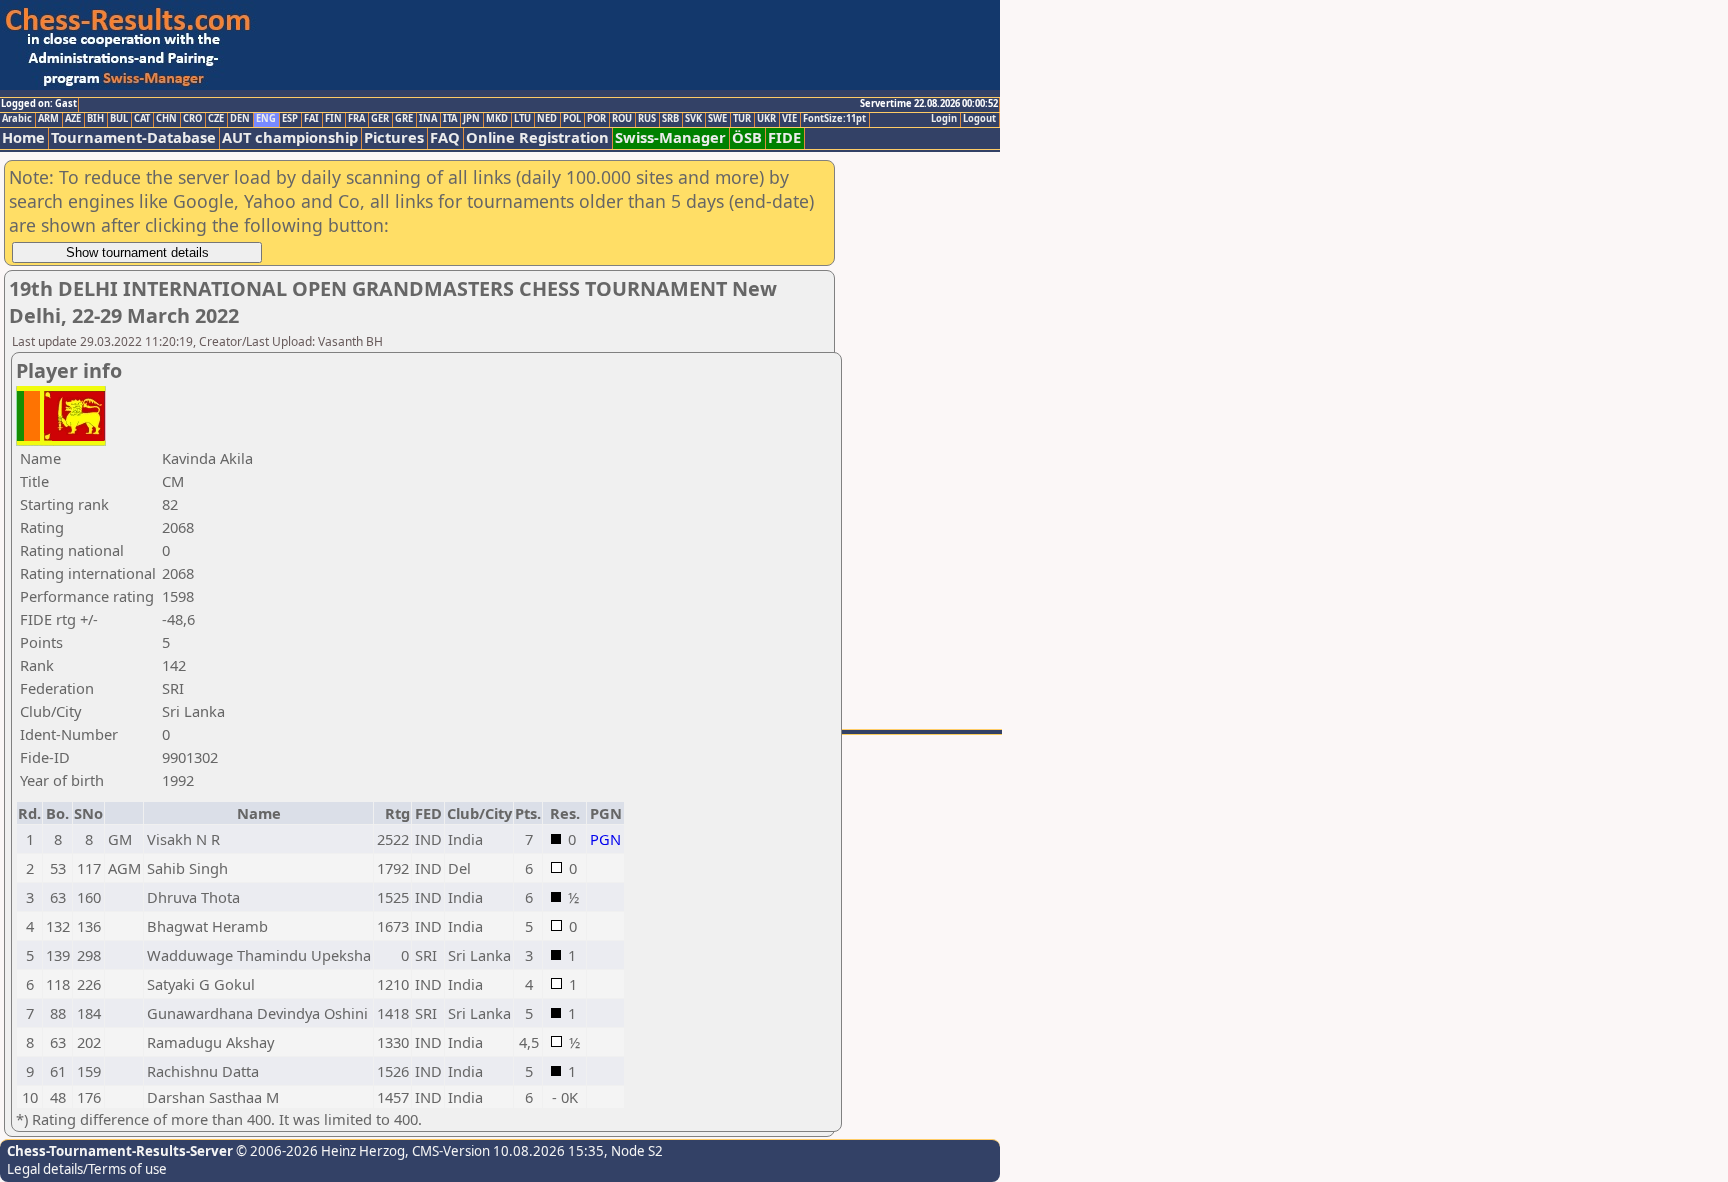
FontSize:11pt (834, 119)
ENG (266, 119)
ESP (290, 119)
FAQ (445, 137)
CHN (166, 119)
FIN (333, 119)
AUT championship (290, 137)
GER (380, 119)
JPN (471, 119)
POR (596, 119)
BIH (95, 119)
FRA (356, 119)
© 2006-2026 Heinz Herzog (319, 1151)
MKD (497, 119)
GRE (404, 119)
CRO (192, 119)
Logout (979, 119)
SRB (670, 119)
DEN (240, 119)
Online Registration (537, 137)
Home (23, 137)
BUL (119, 119)
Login (944, 119)
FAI (311, 119)
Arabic (17, 119)
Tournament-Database (133, 137)
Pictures (394, 137)
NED (547, 119)
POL (572, 119)
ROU (622, 119)
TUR (742, 119)
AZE (73, 119)
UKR (766, 119)
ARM (48, 119)
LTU (522, 119)
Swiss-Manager (670, 137)
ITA (450, 119)
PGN (605, 839)
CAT (142, 119)
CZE (216, 119)
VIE (789, 119)
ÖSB (747, 137)
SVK (693, 119)
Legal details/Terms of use (87, 1169)
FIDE (784, 137)
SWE (717, 119)
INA (428, 119)
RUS (647, 119)
